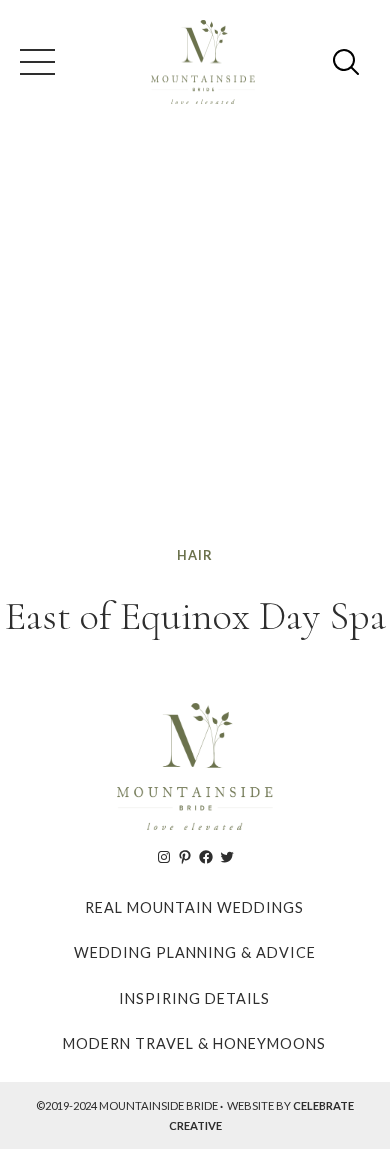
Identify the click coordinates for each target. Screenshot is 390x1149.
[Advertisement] (195, 339)
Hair (195, 555)
